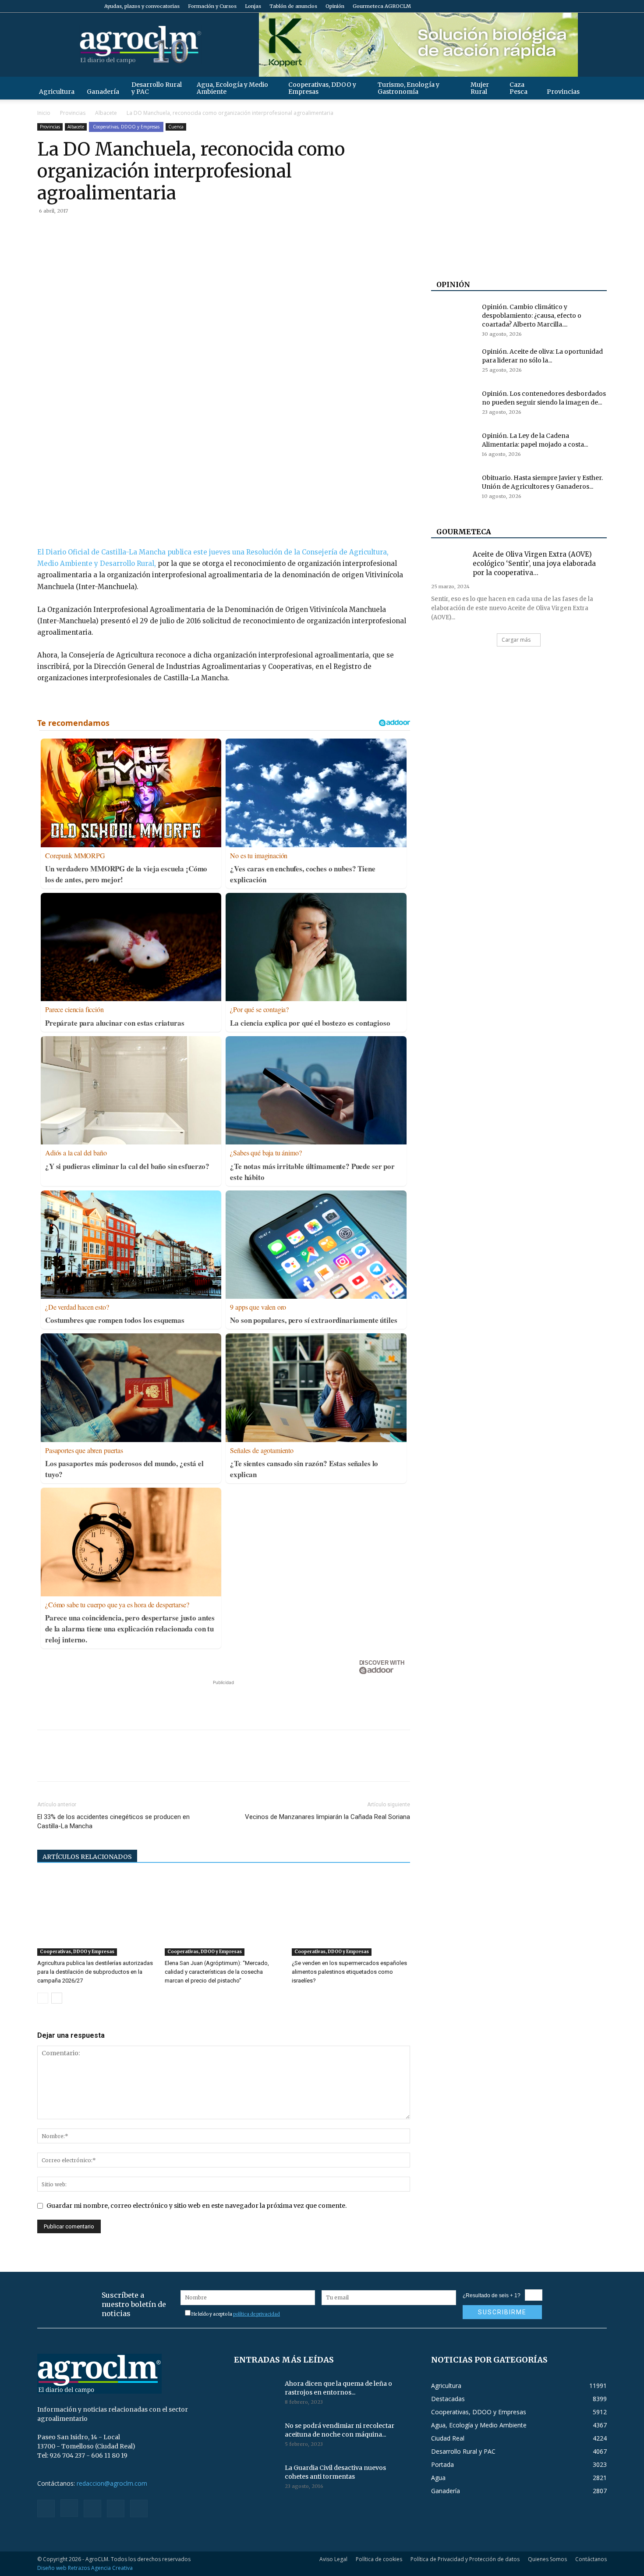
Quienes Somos (547, 2559)
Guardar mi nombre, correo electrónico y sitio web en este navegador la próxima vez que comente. (196, 2206)
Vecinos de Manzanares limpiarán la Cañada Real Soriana (327, 1817)
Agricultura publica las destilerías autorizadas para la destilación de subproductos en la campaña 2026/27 (95, 1972)
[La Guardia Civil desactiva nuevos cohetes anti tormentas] (256, 2479)
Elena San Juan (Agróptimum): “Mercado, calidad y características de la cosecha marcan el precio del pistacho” (217, 1972)
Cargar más (516, 640)
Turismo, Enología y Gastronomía (409, 88)
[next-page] (57, 1998)
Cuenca (176, 127)
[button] (596, 88)
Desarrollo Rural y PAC (157, 88)
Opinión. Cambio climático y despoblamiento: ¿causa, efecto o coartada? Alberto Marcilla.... (532, 316)
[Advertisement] (223, 1700)
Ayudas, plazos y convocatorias (142, 6)
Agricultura (57, 92)
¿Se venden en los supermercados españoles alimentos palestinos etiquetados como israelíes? (349, 1972)
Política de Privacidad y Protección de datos (465, 2559)
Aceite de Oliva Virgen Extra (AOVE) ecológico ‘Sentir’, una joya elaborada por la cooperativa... (534, 563)
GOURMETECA (464, 532)
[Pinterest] (86, 231)
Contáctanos (591, 2559)
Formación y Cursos (212, 6)
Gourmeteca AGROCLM (382, 6)
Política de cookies (379, 2559)
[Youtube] (600, 6)
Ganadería (103, 92)
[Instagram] (557, 6)
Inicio (44, 113)
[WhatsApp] (106, 231)
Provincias (563, 92)
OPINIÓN (453, 284)
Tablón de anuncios (293, 6)
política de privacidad (257, 2314)
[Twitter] (586, 6)
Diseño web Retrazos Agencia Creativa (85, 2568)
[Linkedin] (127, 231)
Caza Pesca (518, 88)
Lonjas (253, 6)
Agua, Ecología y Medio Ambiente (232, 88)
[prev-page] (43, 1998)
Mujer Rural (480, 88)
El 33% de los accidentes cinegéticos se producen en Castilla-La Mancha (113, 1821)
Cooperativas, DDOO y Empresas (322, 88)
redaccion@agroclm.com (112, 2483)
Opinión (335, 6)
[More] (147, 231)
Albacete (106, 113)
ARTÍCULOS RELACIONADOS (87, 1857)
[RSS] (571, 6)
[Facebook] (542, 6)
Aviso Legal (333, 2559)
